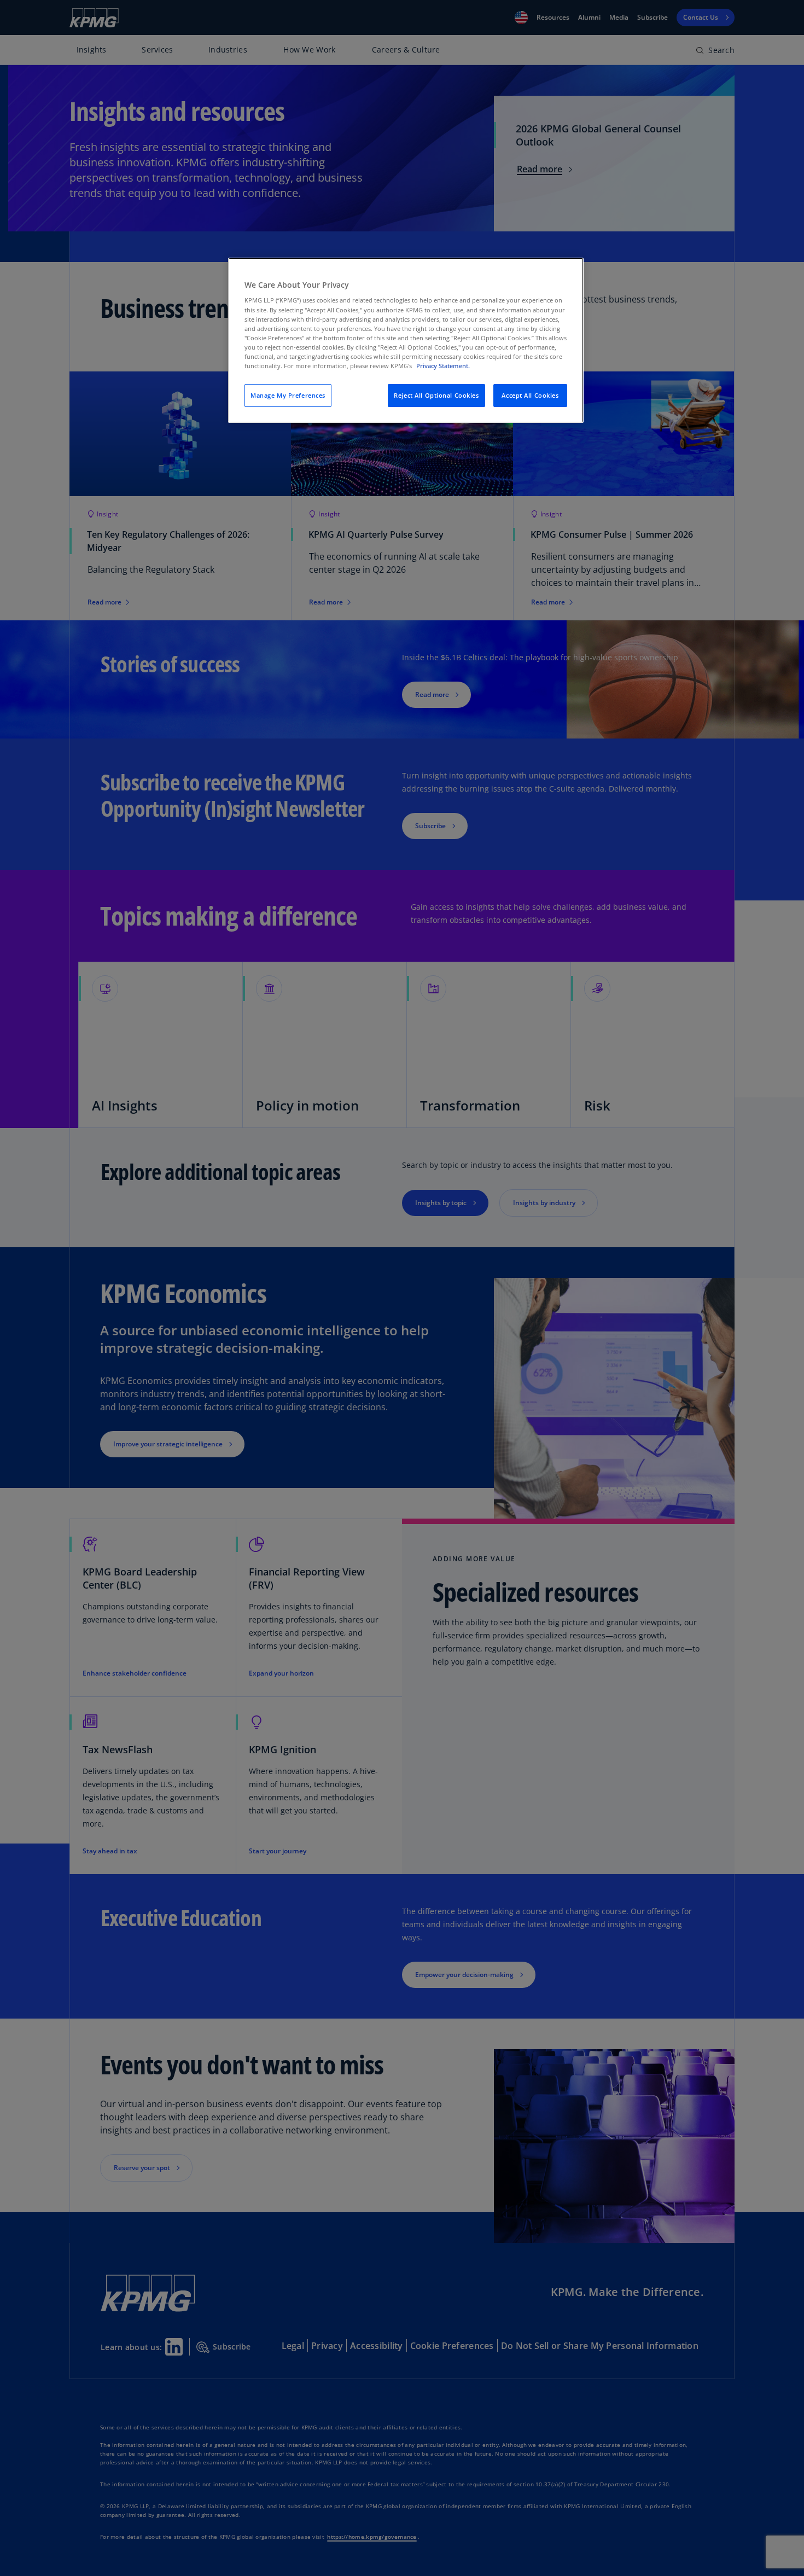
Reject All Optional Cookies (436, 395)
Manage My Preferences (288, 395)
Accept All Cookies (530, 395)
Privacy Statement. (443, 366)
